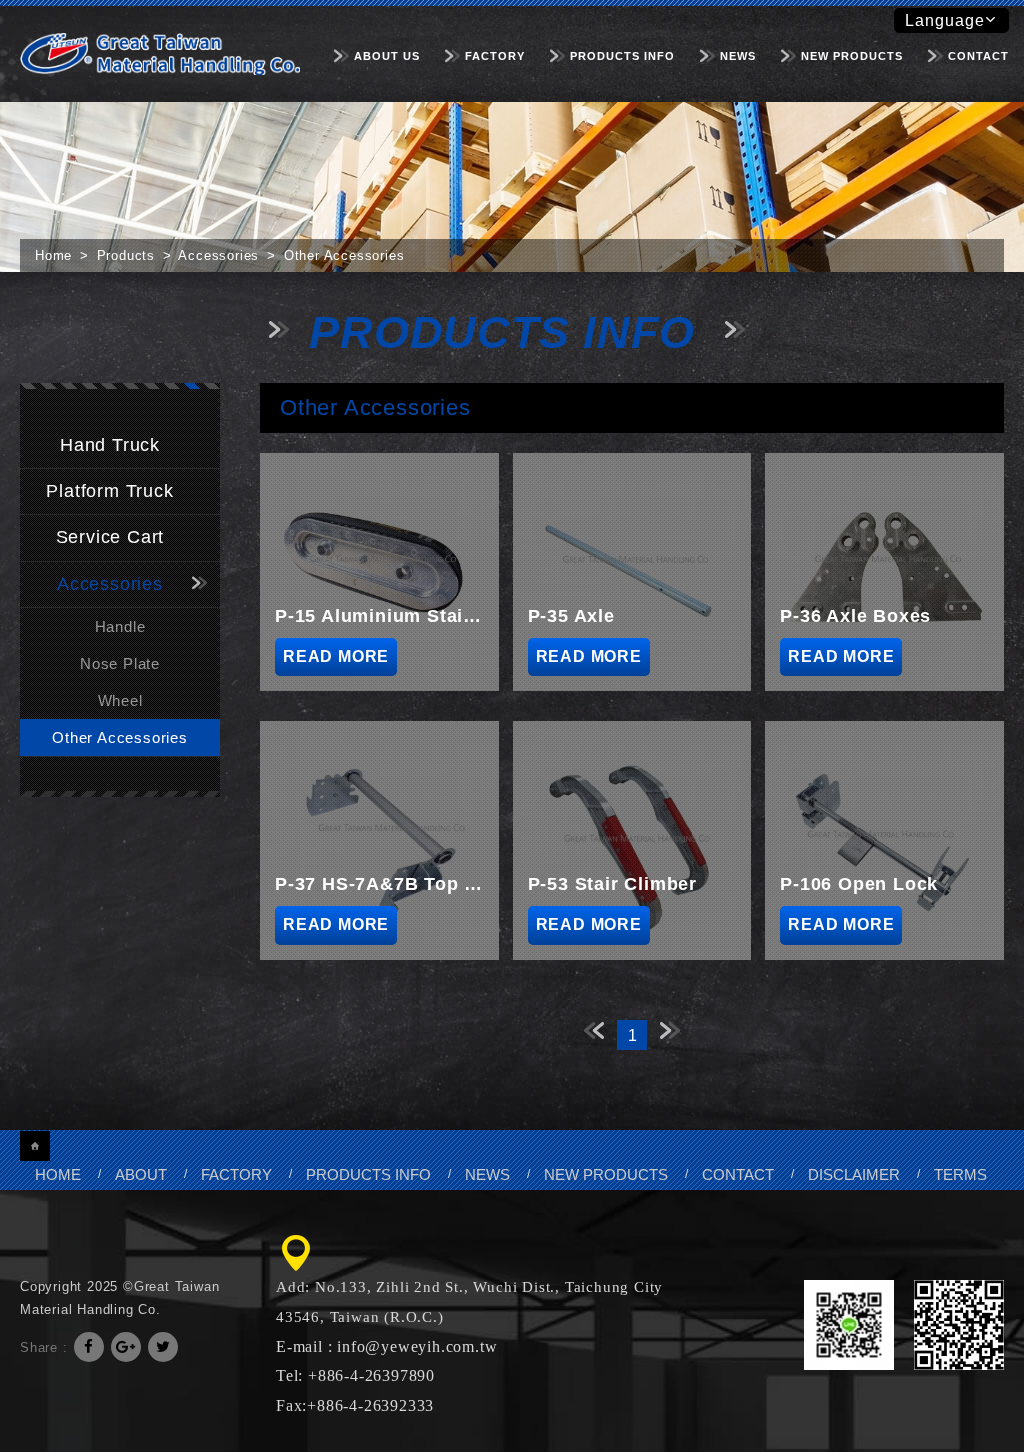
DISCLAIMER (854, 1174)
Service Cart (110, 537)
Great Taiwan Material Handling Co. (160, 53)
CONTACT (978, 56)
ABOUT (141, 1174)
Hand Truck (110, 445)
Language (945, 20)
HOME (58, 1174)
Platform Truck (109, 491)
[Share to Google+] (126, 1347)
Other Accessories (120, 737)
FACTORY (495, 56)
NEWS (738, 56)
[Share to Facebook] (89, 1347)
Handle (120, 626)
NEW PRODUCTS (852, 56)
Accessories (110, 584)
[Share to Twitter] (163, 1347)
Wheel (120, 700)
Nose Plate (120, 663)
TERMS (960, 1174)
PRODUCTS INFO (622, 56)
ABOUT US (387, 56)
